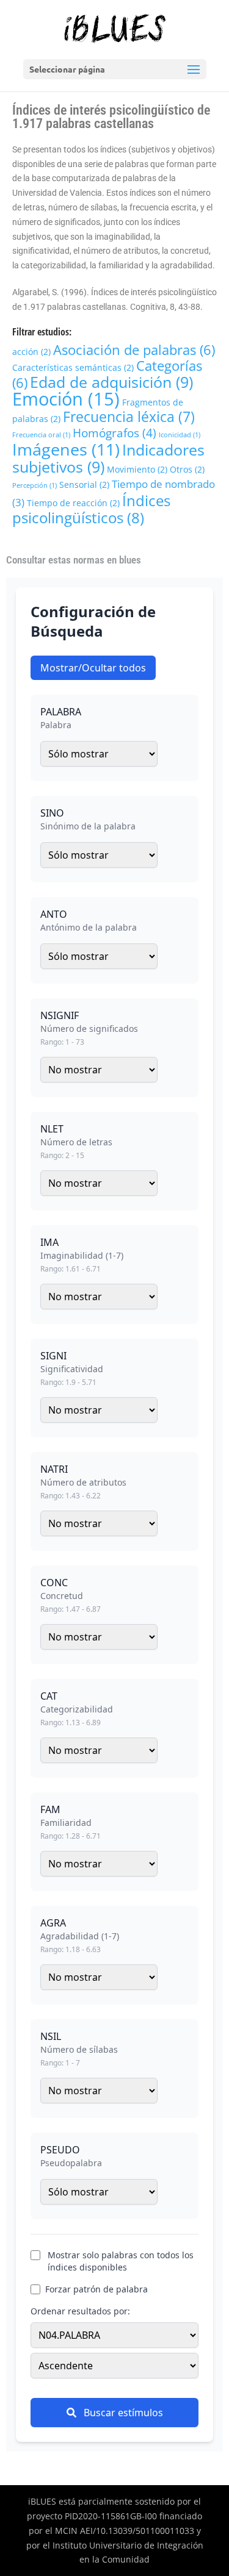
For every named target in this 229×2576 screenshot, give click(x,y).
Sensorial (84, 485)
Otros (187, 469)
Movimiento (137, 469)
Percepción (35, 485)
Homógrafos (114, 433)
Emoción (66, 399)
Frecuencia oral (41, 435)
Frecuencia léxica (129, 417)
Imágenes (66, 449)
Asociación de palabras (134, 349)
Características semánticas (73, 367)
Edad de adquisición (111, 382)
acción (31, 352)
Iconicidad (180, 435)
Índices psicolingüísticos (91, 509)
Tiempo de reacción (73, 503)
